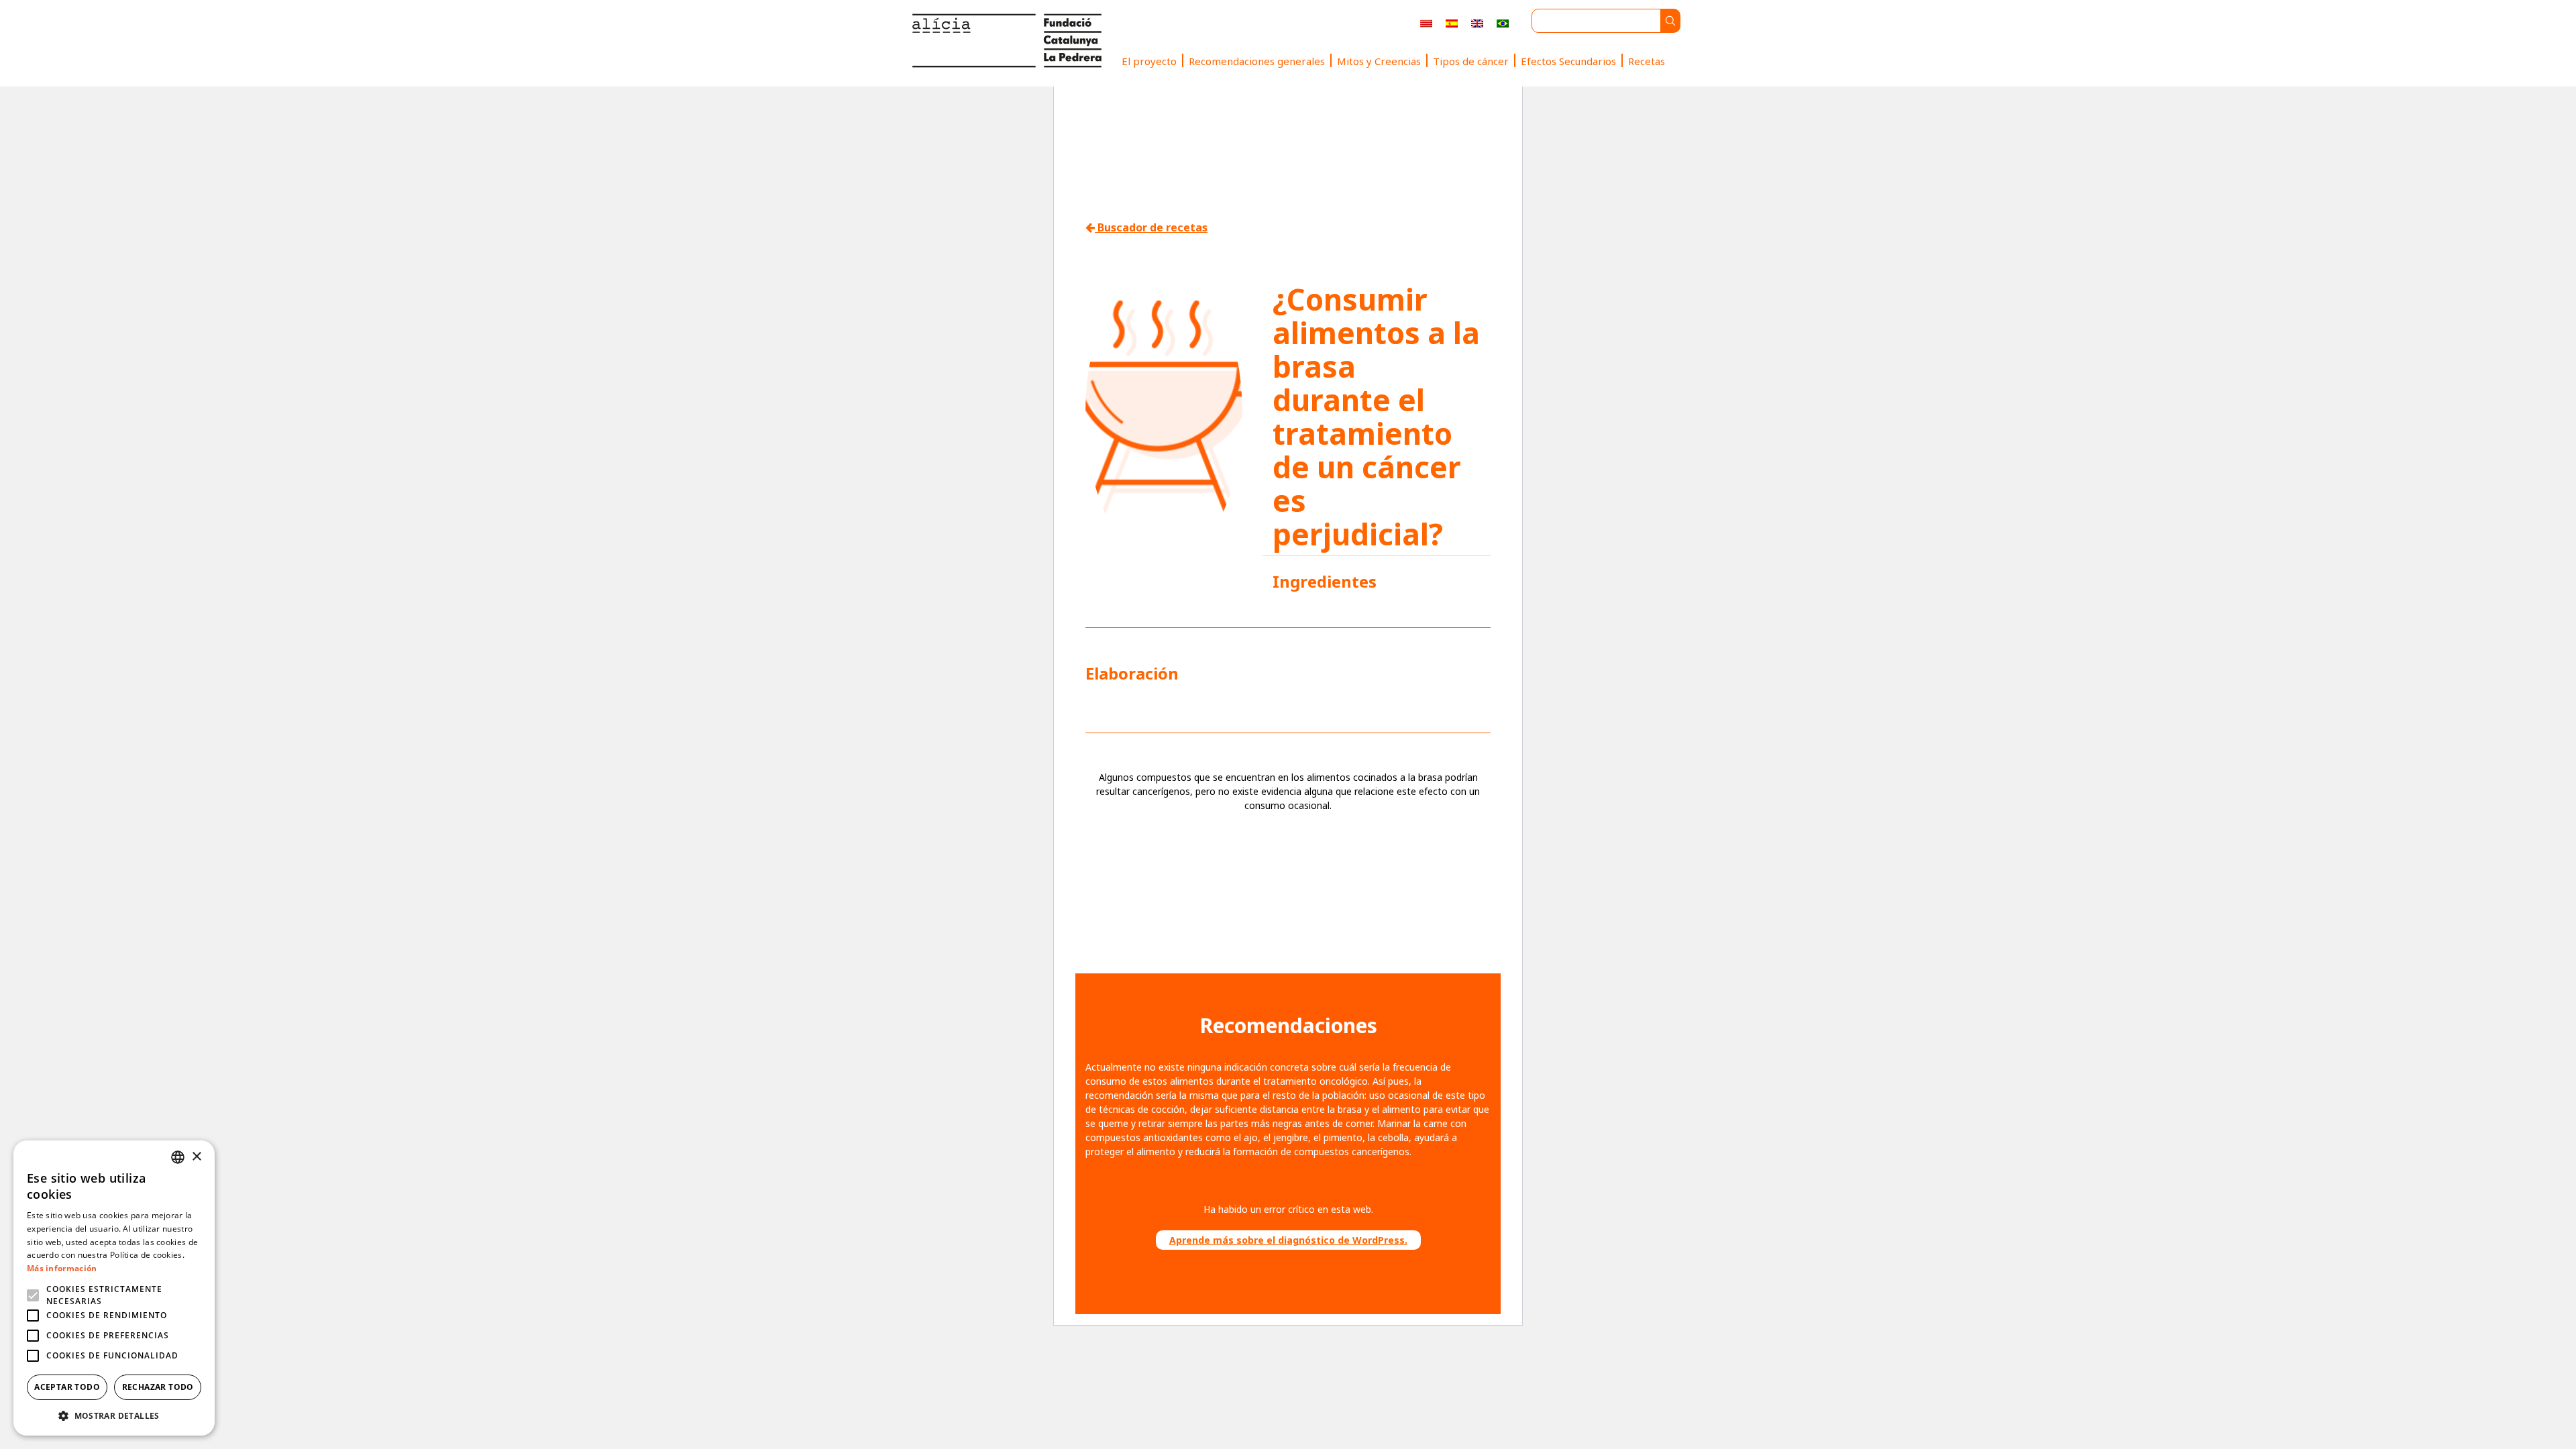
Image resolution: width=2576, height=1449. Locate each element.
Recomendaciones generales (1257, 61)
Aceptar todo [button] (67, 1387)
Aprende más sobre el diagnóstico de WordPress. (1288, 1240)
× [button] (196, 1157)
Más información (62, 1268)
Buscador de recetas (1151, 227)
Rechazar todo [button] (158, 1387)
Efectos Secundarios (1568, 61)
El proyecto (1149, 61)
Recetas (1647, 61)
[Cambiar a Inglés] (1477, 23)
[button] (114, 1415)
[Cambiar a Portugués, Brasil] (1503, 23)
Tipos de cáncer (1471, 61)
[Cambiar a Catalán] (1426, 23)
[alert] (114, 1288)
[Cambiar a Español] (1452, 23)
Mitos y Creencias (1379, 61)
